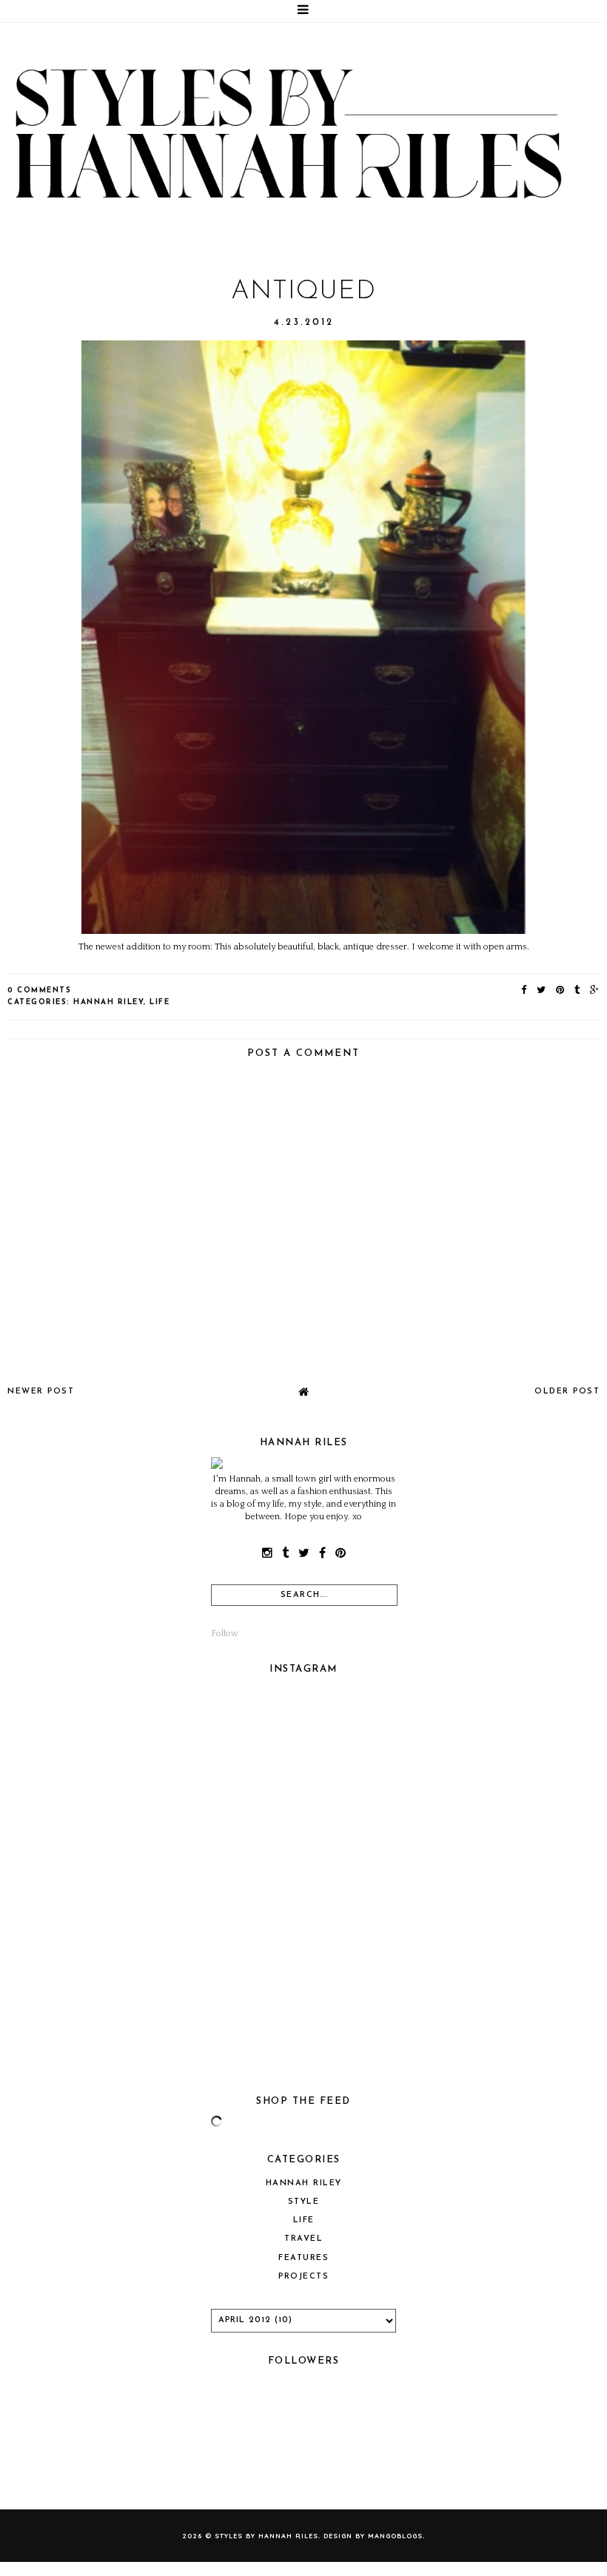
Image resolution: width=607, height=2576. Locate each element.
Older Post (567, 1392)
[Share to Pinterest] (561, 991)
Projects (303, 2277)
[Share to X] (542, 991)
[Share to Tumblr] (578, 991)
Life (160, 1002)
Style (304, 2202)
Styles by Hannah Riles (266, 2536)
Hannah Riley (108, 1002)
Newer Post (41, 1392)
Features (303, 2258)
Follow (225, 1634)
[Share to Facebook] (524, 991)
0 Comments (39, 991)
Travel (303, 2239)
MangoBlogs (395, 2536)
